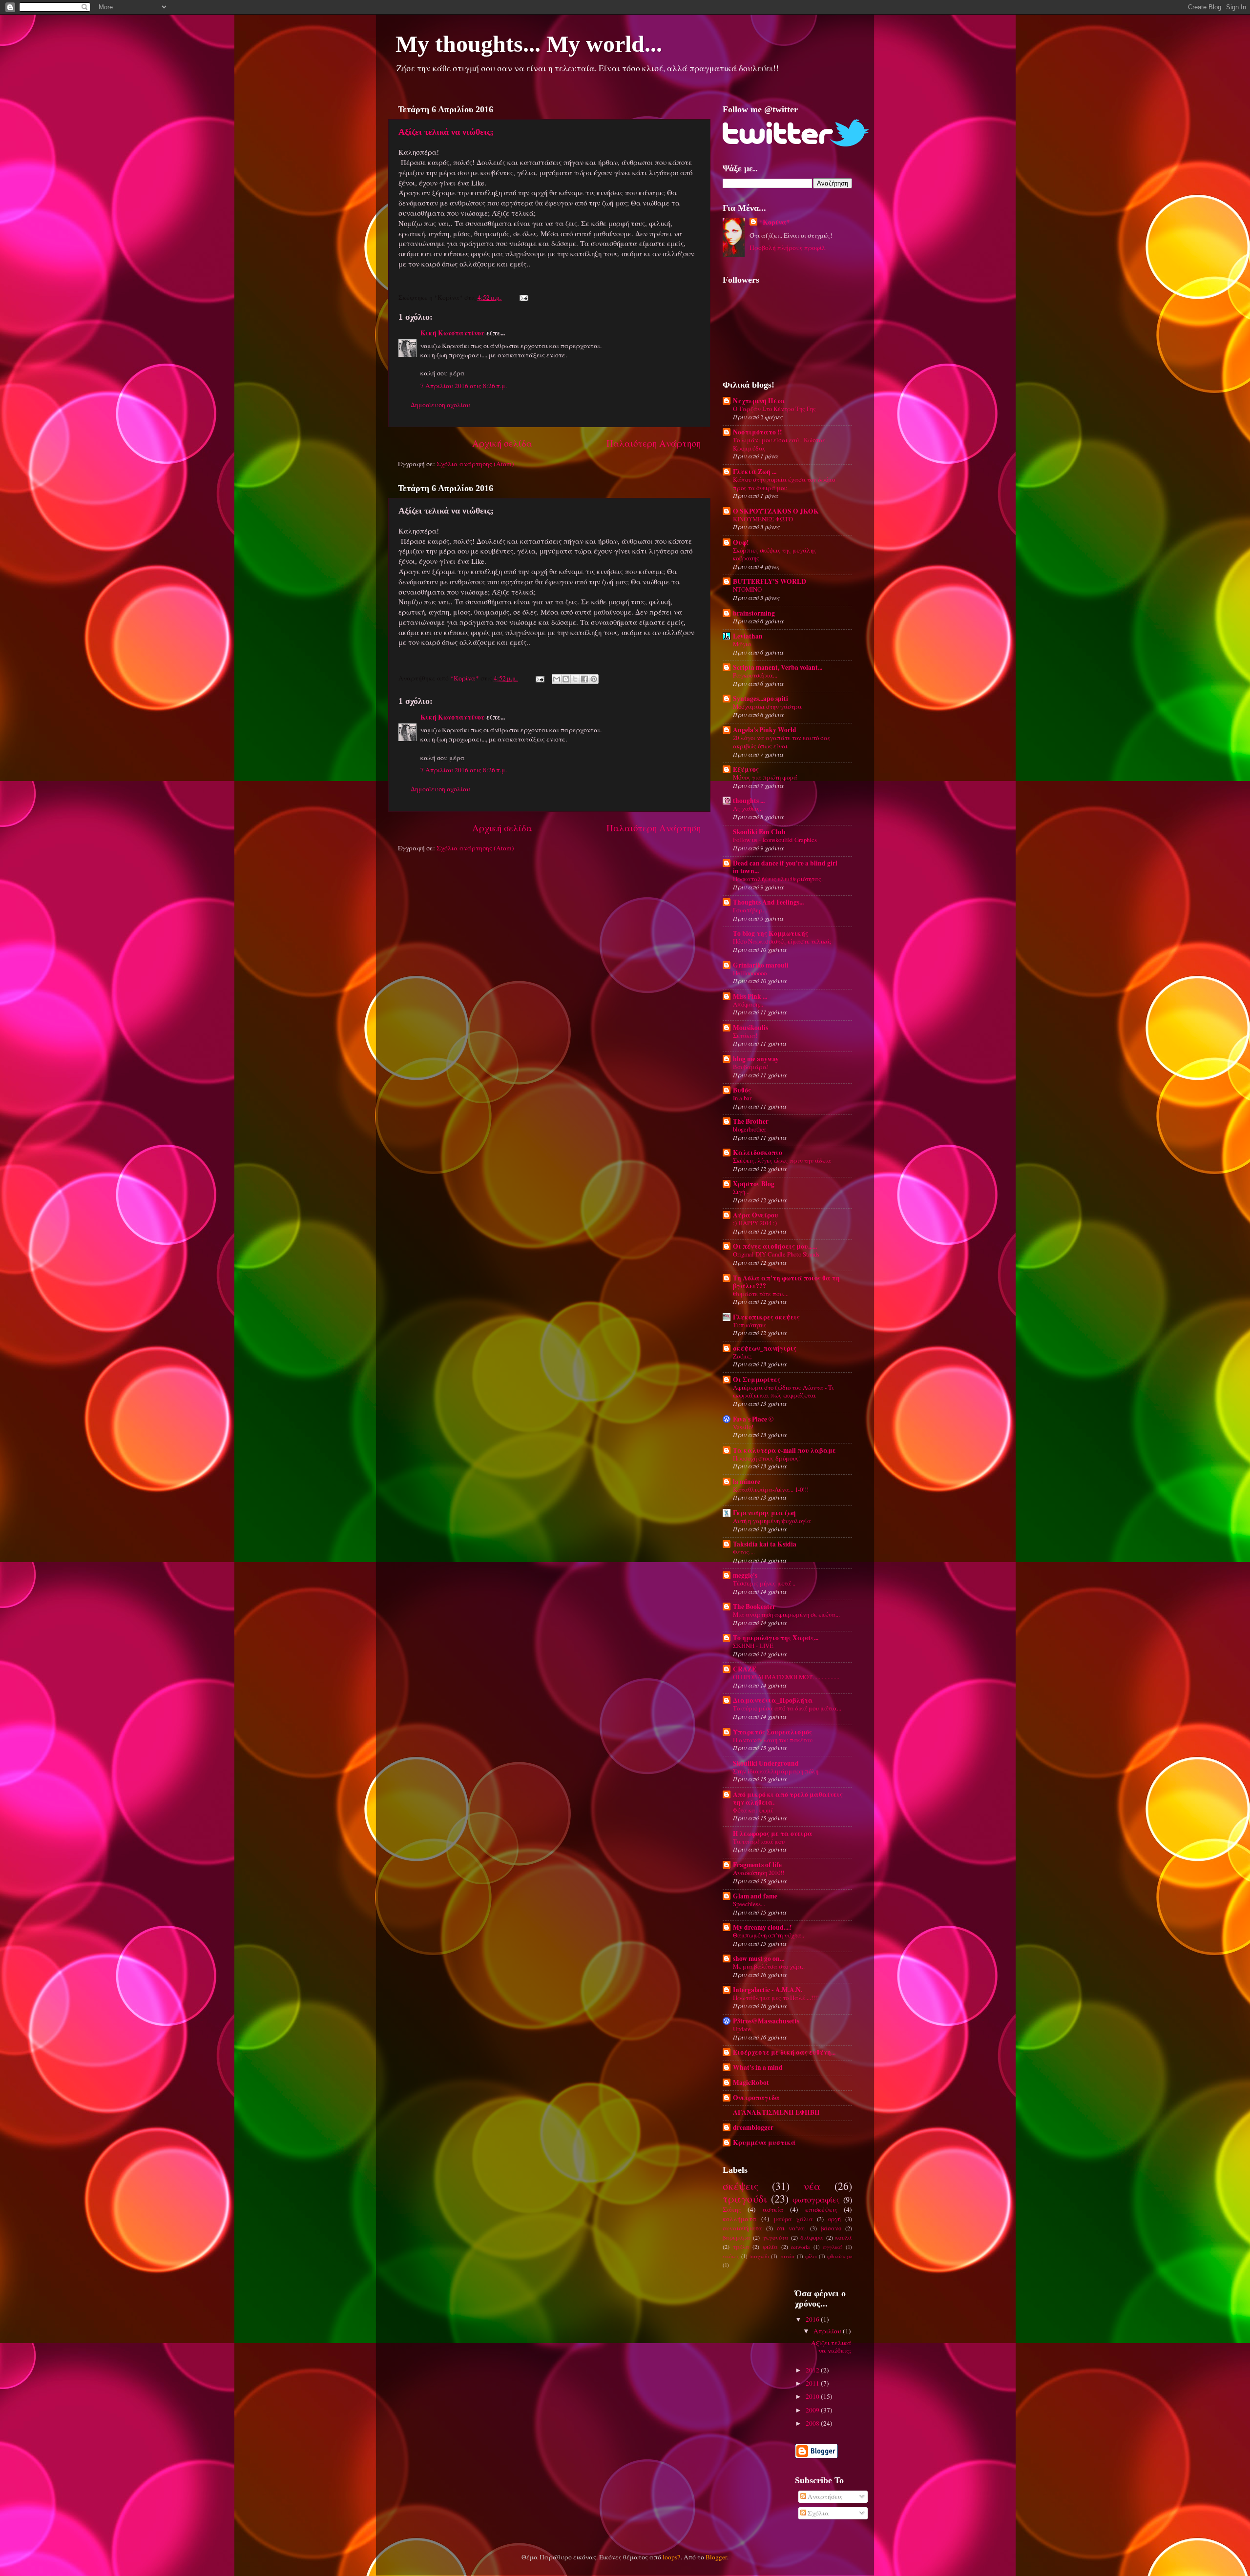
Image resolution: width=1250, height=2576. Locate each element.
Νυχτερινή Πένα (759, 401)
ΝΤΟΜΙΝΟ (747, 589)
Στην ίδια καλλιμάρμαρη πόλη (776, 1771)
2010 (813, 2396)
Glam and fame (755, 1896)
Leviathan (748, 636)
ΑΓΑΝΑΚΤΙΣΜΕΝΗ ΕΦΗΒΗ (776, 2112)
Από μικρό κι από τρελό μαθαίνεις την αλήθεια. (788, 1798)
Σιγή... (741, 1192)
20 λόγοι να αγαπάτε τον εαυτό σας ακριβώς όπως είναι (782, 742)
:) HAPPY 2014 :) (755, 1223)
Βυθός (742, 1090)
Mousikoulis (750, 1028)
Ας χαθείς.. (748, 808)
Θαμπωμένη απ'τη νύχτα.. (769, 1935)
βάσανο (831, 2228)
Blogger (716, 2557)
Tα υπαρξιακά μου (759, 1841)
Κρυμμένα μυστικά (764, 2143)
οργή (834, 2219)
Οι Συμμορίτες (757, 1380)
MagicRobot (751, 2082)
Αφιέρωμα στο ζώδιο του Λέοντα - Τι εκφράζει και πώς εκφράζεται (783, 1391)
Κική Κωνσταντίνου (453, 333)
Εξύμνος (746, 769)
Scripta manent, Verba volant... (778, 667)
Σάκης (732, 2209)
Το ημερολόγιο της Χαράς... (776, 1638)
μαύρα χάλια (793, 2219)
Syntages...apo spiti (760, 699)
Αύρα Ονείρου (756, 1215)
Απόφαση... (748, 1004)
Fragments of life (757, 1865)
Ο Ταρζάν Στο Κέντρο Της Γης (774, 409)
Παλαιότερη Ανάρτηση (654, 443)
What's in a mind (758, 2067)
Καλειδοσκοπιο (758, 1153)
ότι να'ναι (792, 2228)
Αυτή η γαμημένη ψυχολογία (772, 1521)
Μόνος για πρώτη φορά (765, 777)
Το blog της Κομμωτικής (771, 933)
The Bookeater (754, 1607)
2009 (813, 2410)
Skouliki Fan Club (759, 832)
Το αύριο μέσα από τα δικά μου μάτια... (787, 1708)
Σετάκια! (745, 1035)
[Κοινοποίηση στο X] (575, 679)
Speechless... (749, 1904)
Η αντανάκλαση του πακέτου (773, 1740)
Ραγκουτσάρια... (755, 675)
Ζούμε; (742, 1356)
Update (742, 2029)
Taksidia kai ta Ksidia (765, 1544)
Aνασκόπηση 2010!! (759, 1873)
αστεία (773, 2209)
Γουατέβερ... (750, 910)
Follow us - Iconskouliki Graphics (775, 840)
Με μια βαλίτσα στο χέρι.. (769, 1966)
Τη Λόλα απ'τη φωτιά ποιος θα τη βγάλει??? (786, 1282)
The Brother (751, 1121)
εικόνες (731, 2256)
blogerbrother (750, 1129)
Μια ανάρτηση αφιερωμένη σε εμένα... (786, 1614)
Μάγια (742, 644)
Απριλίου (828, 2331)
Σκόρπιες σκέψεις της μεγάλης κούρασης (775, 554)
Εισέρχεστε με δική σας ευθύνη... (784, 2052)
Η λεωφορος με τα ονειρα (773, 1834)
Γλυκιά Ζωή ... (755, 472)
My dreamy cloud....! (762, 1927)
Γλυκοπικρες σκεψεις (766, 1317)
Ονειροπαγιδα (756, 2098)
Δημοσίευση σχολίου (440, 405)
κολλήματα (740, 2219)
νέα (812, 2186)
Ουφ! (741, 542)
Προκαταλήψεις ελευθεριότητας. (778, 879)
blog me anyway (756, 1059)
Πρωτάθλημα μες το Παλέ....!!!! (776, 1998)
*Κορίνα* (775, 222)
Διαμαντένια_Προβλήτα (773, 1700)
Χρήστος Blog (754, 1184)
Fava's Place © (753, 1419)
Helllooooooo (750, 973)
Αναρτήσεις (824, 2496)
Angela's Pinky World (765, 730)
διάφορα (812, 2237)
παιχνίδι (759, 2256)
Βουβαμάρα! (751, 1067)
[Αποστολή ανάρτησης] (522, 297)
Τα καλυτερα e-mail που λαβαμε (784, 1450)
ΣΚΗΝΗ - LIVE (753, 1646)
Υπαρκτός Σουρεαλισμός (772, 1732)
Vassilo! (743, 1427)
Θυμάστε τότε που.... (761, 1294)
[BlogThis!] (566, 679)
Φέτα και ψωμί (753, 1810)
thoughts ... (749, 801)
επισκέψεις (821, 2209)
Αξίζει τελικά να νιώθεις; (446, 132)
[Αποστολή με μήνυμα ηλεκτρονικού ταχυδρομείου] (557, 679)
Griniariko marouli (761, 965)
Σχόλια (818, 2513)
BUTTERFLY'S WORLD (770, 581)
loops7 (672, 2557)
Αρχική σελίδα (502, 443)
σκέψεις (740, 2186)
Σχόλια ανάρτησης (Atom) (475, 464)
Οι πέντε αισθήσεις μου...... (775, 1246)
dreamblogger (753, 2127)
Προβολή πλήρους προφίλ (788, 247)
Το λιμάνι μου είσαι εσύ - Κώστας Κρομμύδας (779, 444)
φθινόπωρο (840, 2256)
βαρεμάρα (737, 2237)
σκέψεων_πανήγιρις (765, 1348)
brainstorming (754, 613)
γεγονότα (776, 2237)
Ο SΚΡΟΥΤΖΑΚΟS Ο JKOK (776, 511)
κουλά (844, 2237)
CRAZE (745, 1669)
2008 (813, 2423)
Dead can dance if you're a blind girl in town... (785, 867)
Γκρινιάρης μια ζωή (764, 1513)
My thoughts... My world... (529, 44)
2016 (813, 2319)
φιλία (770, 2246)
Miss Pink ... (750, 996)
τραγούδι (745, 2198)
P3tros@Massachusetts (766, 2021)
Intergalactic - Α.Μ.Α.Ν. (768, 1990)
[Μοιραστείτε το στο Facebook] (584, 679)
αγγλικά (833, 2247)
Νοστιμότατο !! (758, 432)
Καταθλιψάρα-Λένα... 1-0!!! (771, 1489)
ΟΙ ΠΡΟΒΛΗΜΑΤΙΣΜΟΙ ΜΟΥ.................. (786, 1677)
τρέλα (741, 2246)
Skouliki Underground (766, 1763)
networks (801, 2247)
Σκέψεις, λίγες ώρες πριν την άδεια (782, 1160)
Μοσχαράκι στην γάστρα (767, 706)
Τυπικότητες (750, 1325)
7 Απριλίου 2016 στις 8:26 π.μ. (464, 386)
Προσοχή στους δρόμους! (767, 1458)
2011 (813, 2383)
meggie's (745, 1575)
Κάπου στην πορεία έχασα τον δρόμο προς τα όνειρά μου (784, 484)
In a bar (742, 1098)
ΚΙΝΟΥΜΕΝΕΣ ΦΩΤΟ (763, 519)
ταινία (787, 2256)
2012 (813, 2370)
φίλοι (811, 2256)
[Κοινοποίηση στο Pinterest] (594, 679)
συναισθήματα (742, 2228)
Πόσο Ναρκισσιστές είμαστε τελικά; (782, 941)
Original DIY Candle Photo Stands (776, 1254)
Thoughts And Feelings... (768, 902)
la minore (747, 1482)
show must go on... (759, 1958)
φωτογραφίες (816, 2200)
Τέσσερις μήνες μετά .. (764, 1583)
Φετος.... (744, 1552)
